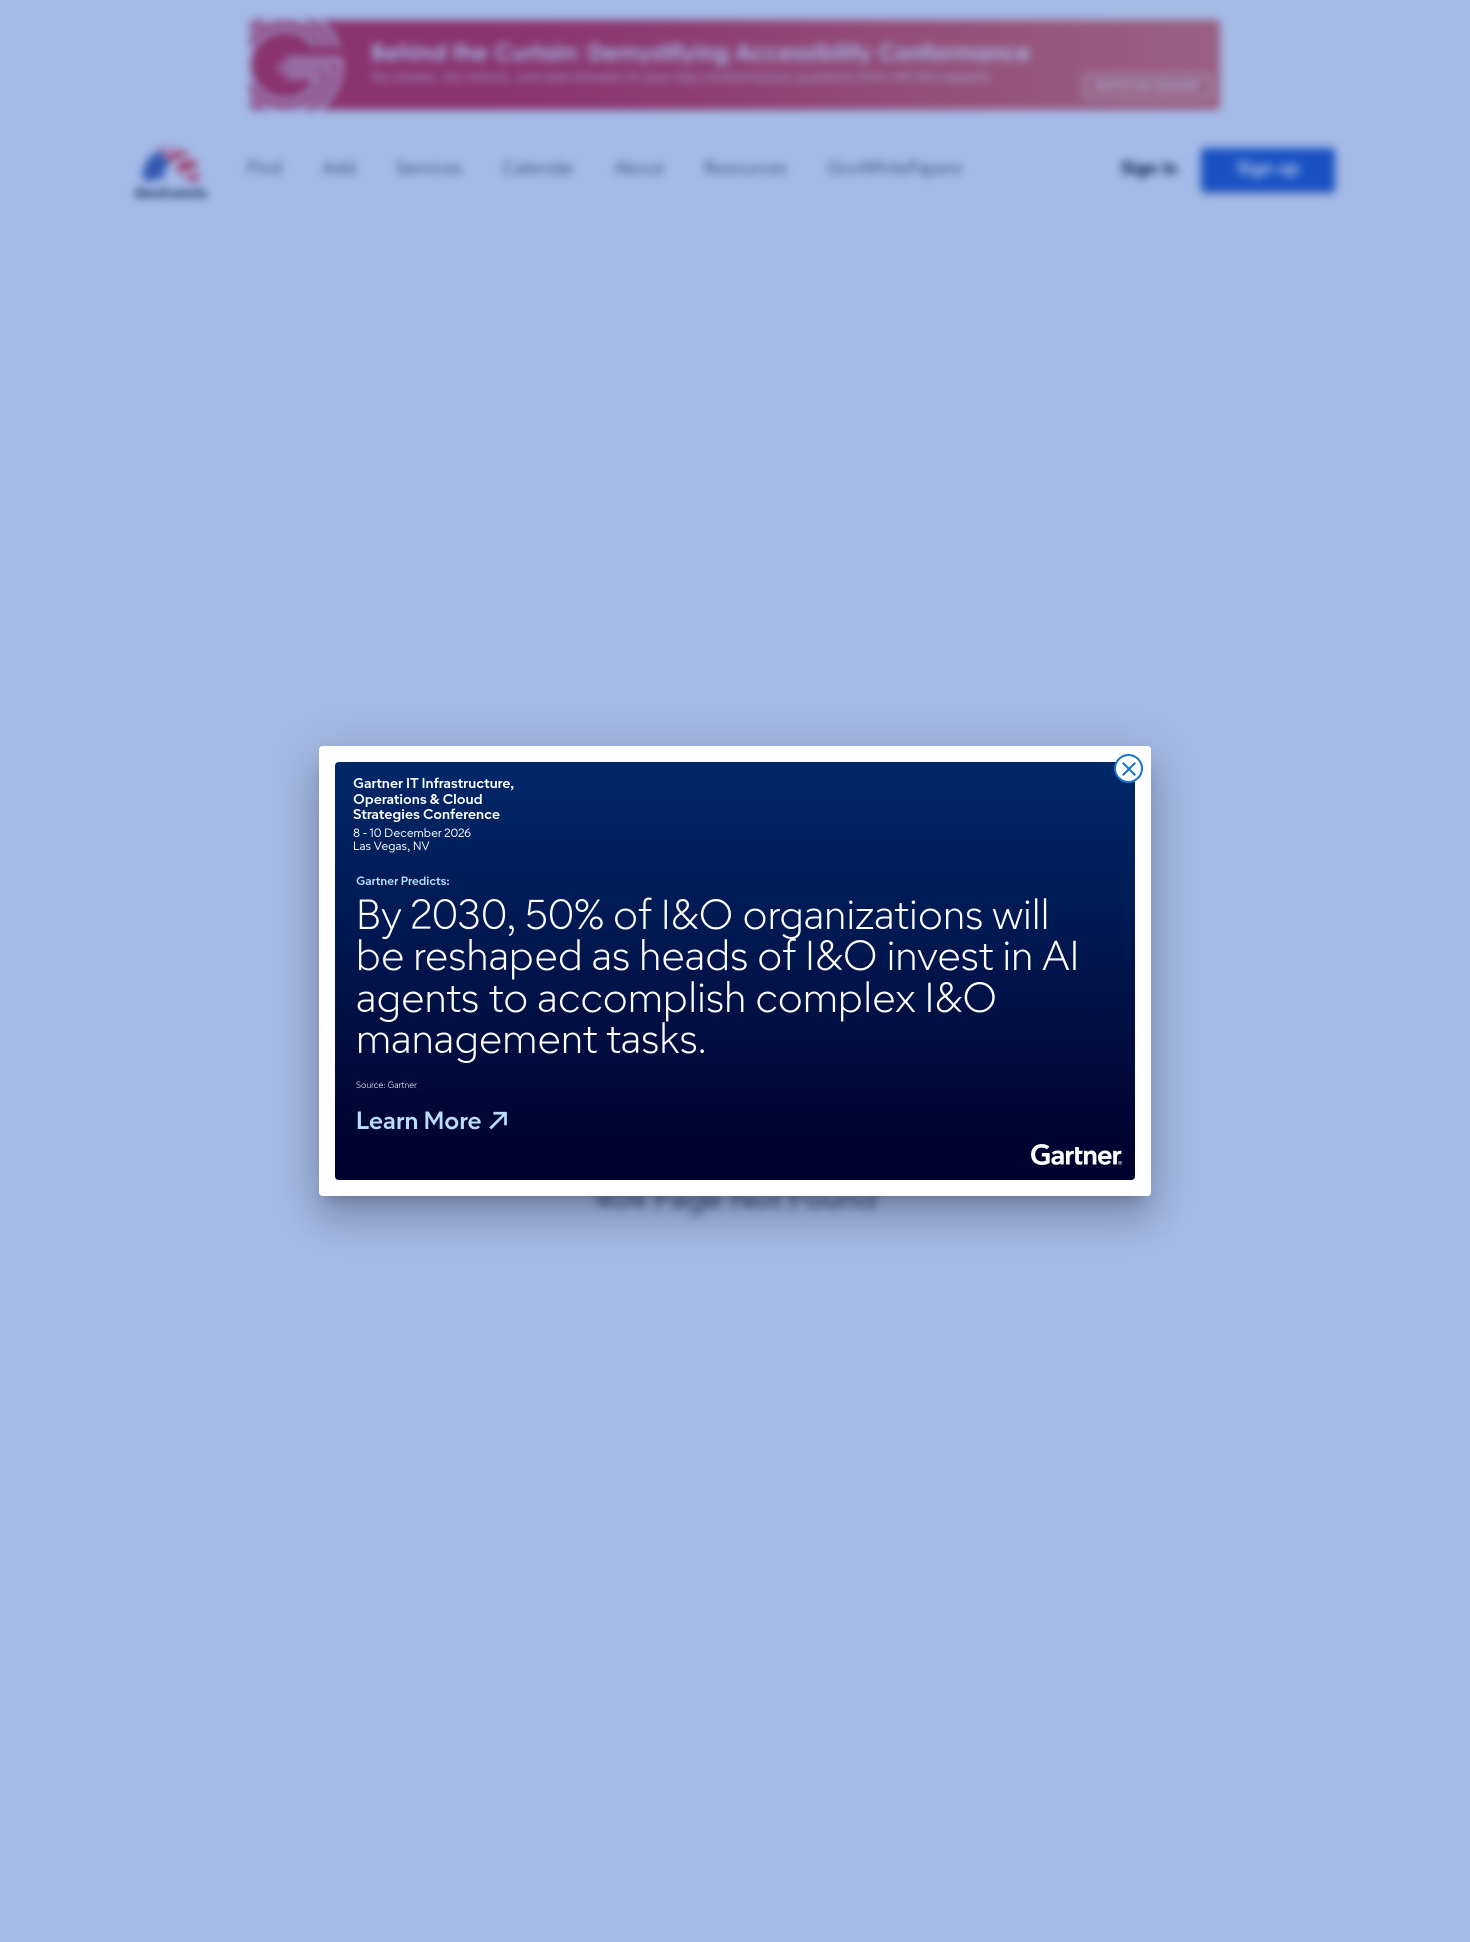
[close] (1128, 768)
